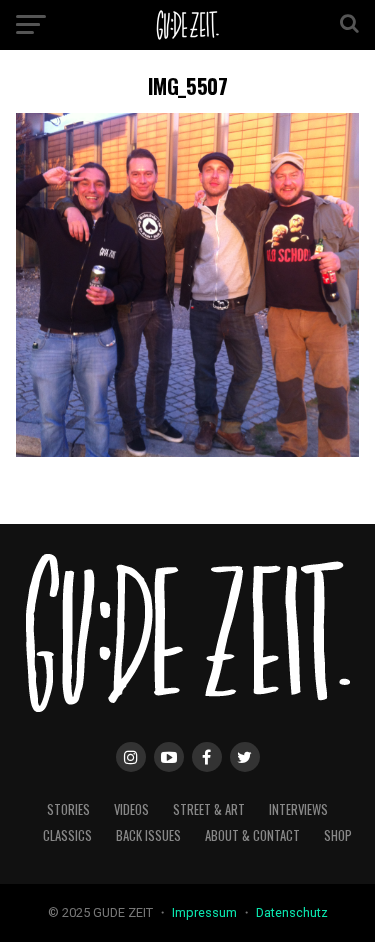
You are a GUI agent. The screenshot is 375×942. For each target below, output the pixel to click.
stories (68, 809)
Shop (338, 835)
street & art (209, 809)
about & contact (252, 835)
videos (131, 809)
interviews (298, 809)
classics (67, 835)
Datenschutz (292, 912)
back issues (148, 835)
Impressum (206, 912)
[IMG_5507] (188, 451)
